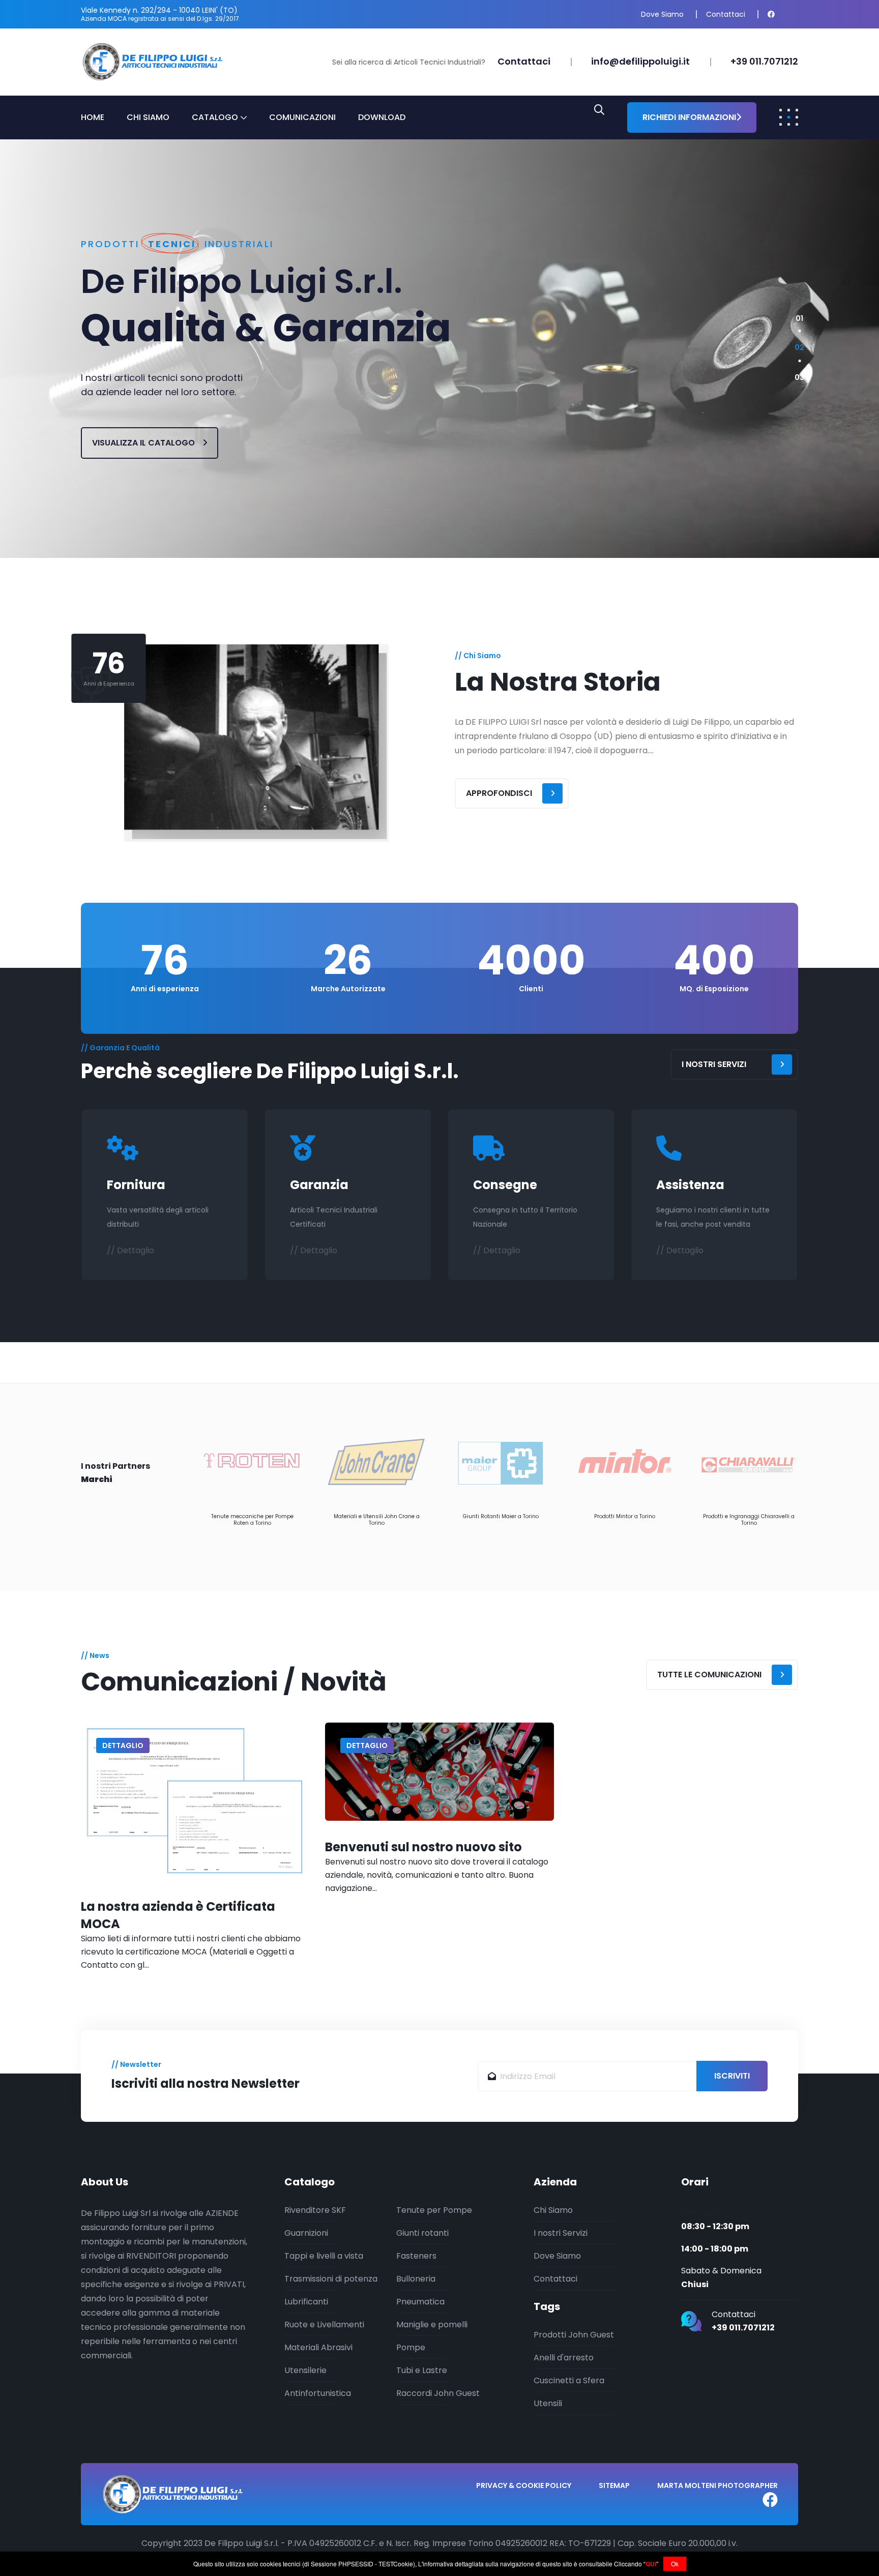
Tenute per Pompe (434, 2210)
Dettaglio (123, 1745)
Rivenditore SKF (315, 2210)
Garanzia (319, 1185)
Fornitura (136, 1185)
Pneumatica (420, 2302)
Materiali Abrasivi (318, 2347)
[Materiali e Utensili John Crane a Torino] (252, 1462)
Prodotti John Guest (574, 2335)
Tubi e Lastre (422, 2370)
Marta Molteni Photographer (717, 2485)
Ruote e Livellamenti (324, 2325)
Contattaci (726, 14)
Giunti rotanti (422, 2233)
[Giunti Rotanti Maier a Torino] (376, 1462)
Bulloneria (416, 2279)
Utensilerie (305, 2370)
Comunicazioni (302, 117)
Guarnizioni (306, 2233)
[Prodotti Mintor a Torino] (501, 1462)
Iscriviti (732, 2076)
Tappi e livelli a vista (324, 2256)
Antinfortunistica (318, 2393)
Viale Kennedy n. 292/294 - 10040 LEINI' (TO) (159, 10)
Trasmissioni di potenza (331, 2279)
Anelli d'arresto (564, 2358)
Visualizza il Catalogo (144, 443)
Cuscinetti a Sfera (569, 2380)
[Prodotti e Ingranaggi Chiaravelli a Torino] (625, 1462)
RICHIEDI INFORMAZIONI (689, 117)
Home (93, 117)
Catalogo (215, 117)
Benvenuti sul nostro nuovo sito (423, 1847)
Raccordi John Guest (438, 2393)
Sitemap (614, 2485)
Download (382, 117)
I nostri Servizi (561, 2233)
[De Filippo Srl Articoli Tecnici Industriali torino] (152, 61)
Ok (675, 2564)
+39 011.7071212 (764, 61)
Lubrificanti (306, 2302)
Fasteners (416, 2256)
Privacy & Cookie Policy (524, 2485)
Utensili (548, 2403)
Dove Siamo (662, 14)
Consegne (505, 1185)
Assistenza (690, 1185)
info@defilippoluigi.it (640, 61)
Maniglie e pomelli (432, 2325)
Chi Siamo (148, 117)
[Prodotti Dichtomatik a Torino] (749, 1462)
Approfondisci (499, 793)
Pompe (411, 2347)
